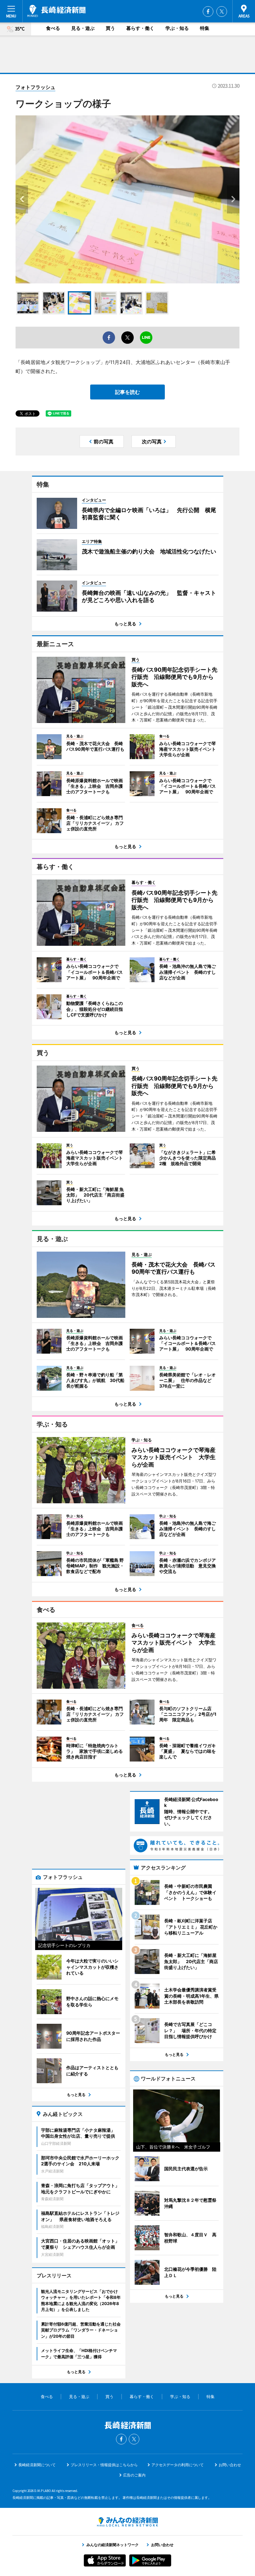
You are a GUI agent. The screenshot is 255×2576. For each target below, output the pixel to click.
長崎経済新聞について (37, 2465)
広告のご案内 (134, 2475)
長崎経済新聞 (56, 11)
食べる (53, 28)
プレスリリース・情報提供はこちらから (104, 2465)
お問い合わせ (230, 2465)
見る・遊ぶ (83, 28)
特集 (205, 28)
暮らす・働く (140, 28)
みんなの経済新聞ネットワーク (127, 2522)
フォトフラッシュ (35, 87)
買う (110, 28)
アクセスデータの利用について (178, 2465)
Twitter (222, 12)
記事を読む (127, 392)
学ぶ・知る (177, 28)
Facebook (208, 12)
